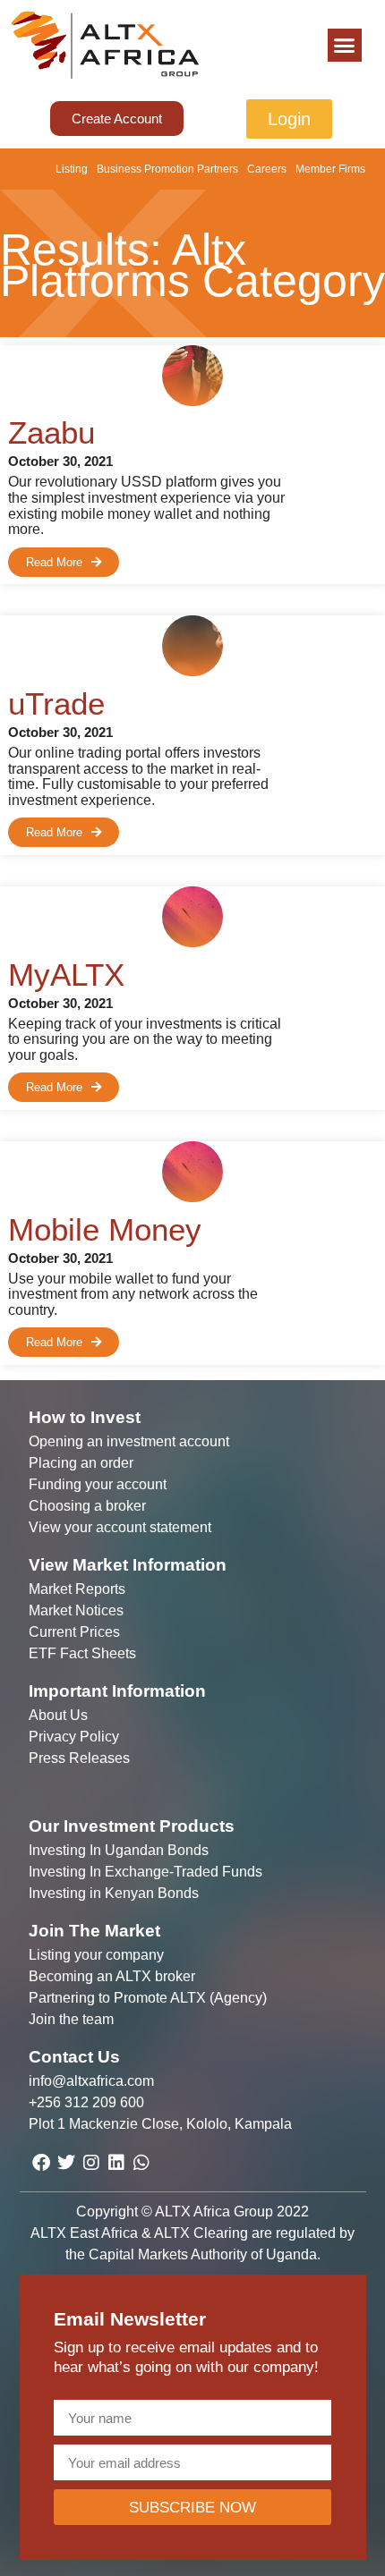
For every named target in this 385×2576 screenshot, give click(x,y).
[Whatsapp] (141, 2163)
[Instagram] (91, 2163)
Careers (267, 169)
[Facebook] (41, 2163)
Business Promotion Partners (167, 169)
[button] (345, 46)
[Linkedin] (116, 2163)
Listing (72, 169)
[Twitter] (66, 2163)
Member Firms (330, 169)
